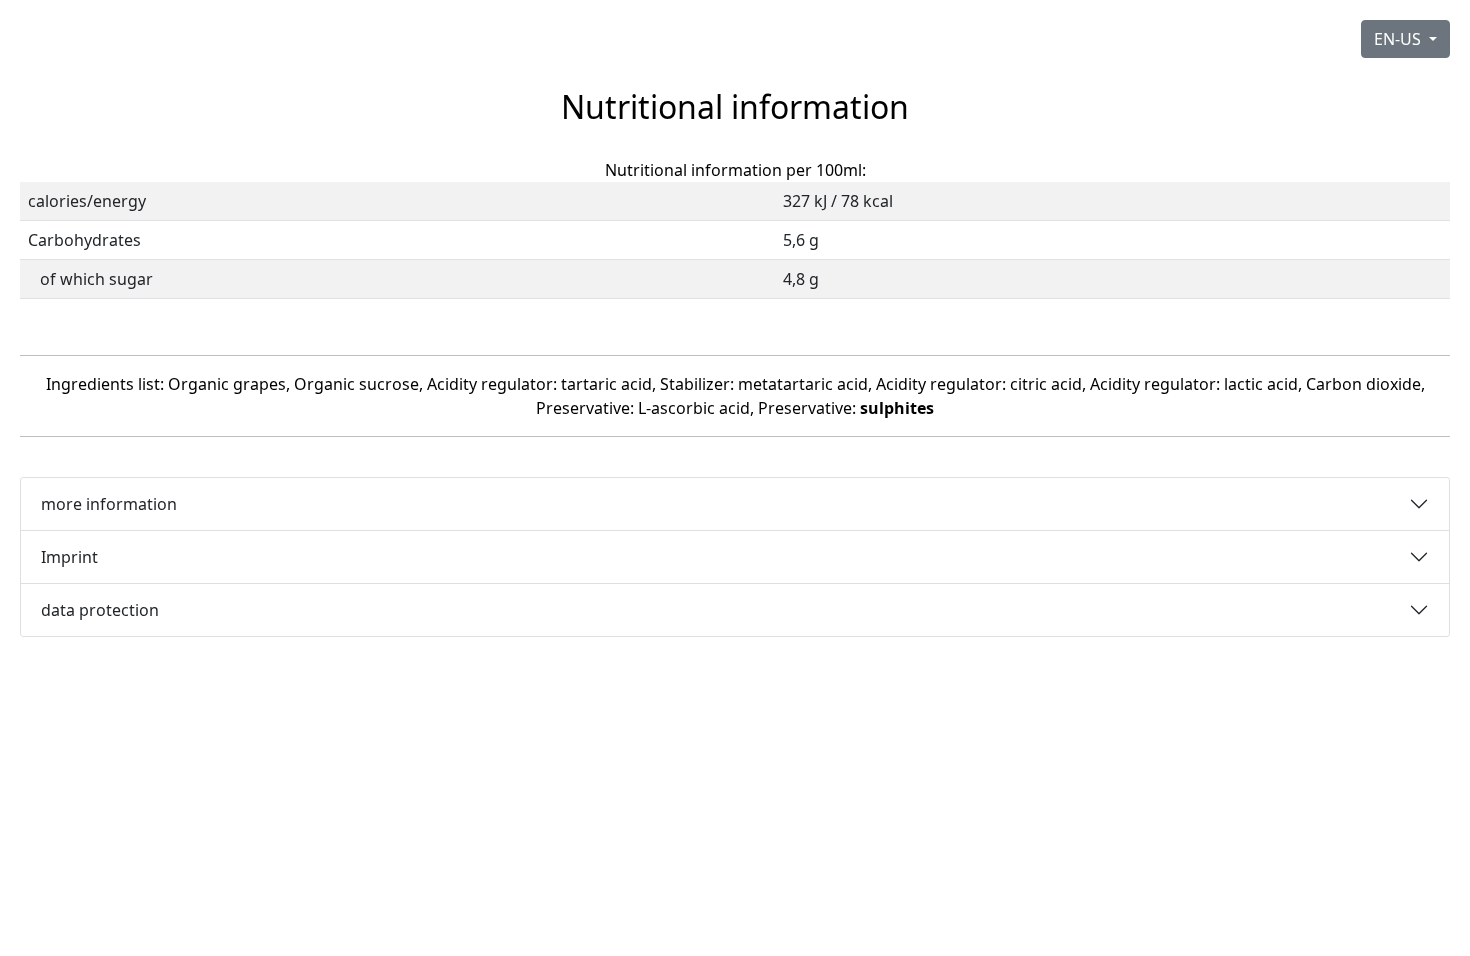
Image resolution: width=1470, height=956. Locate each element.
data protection (100, 610)
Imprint (69, 557)
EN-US (1399, 39)
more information (109, 504)
